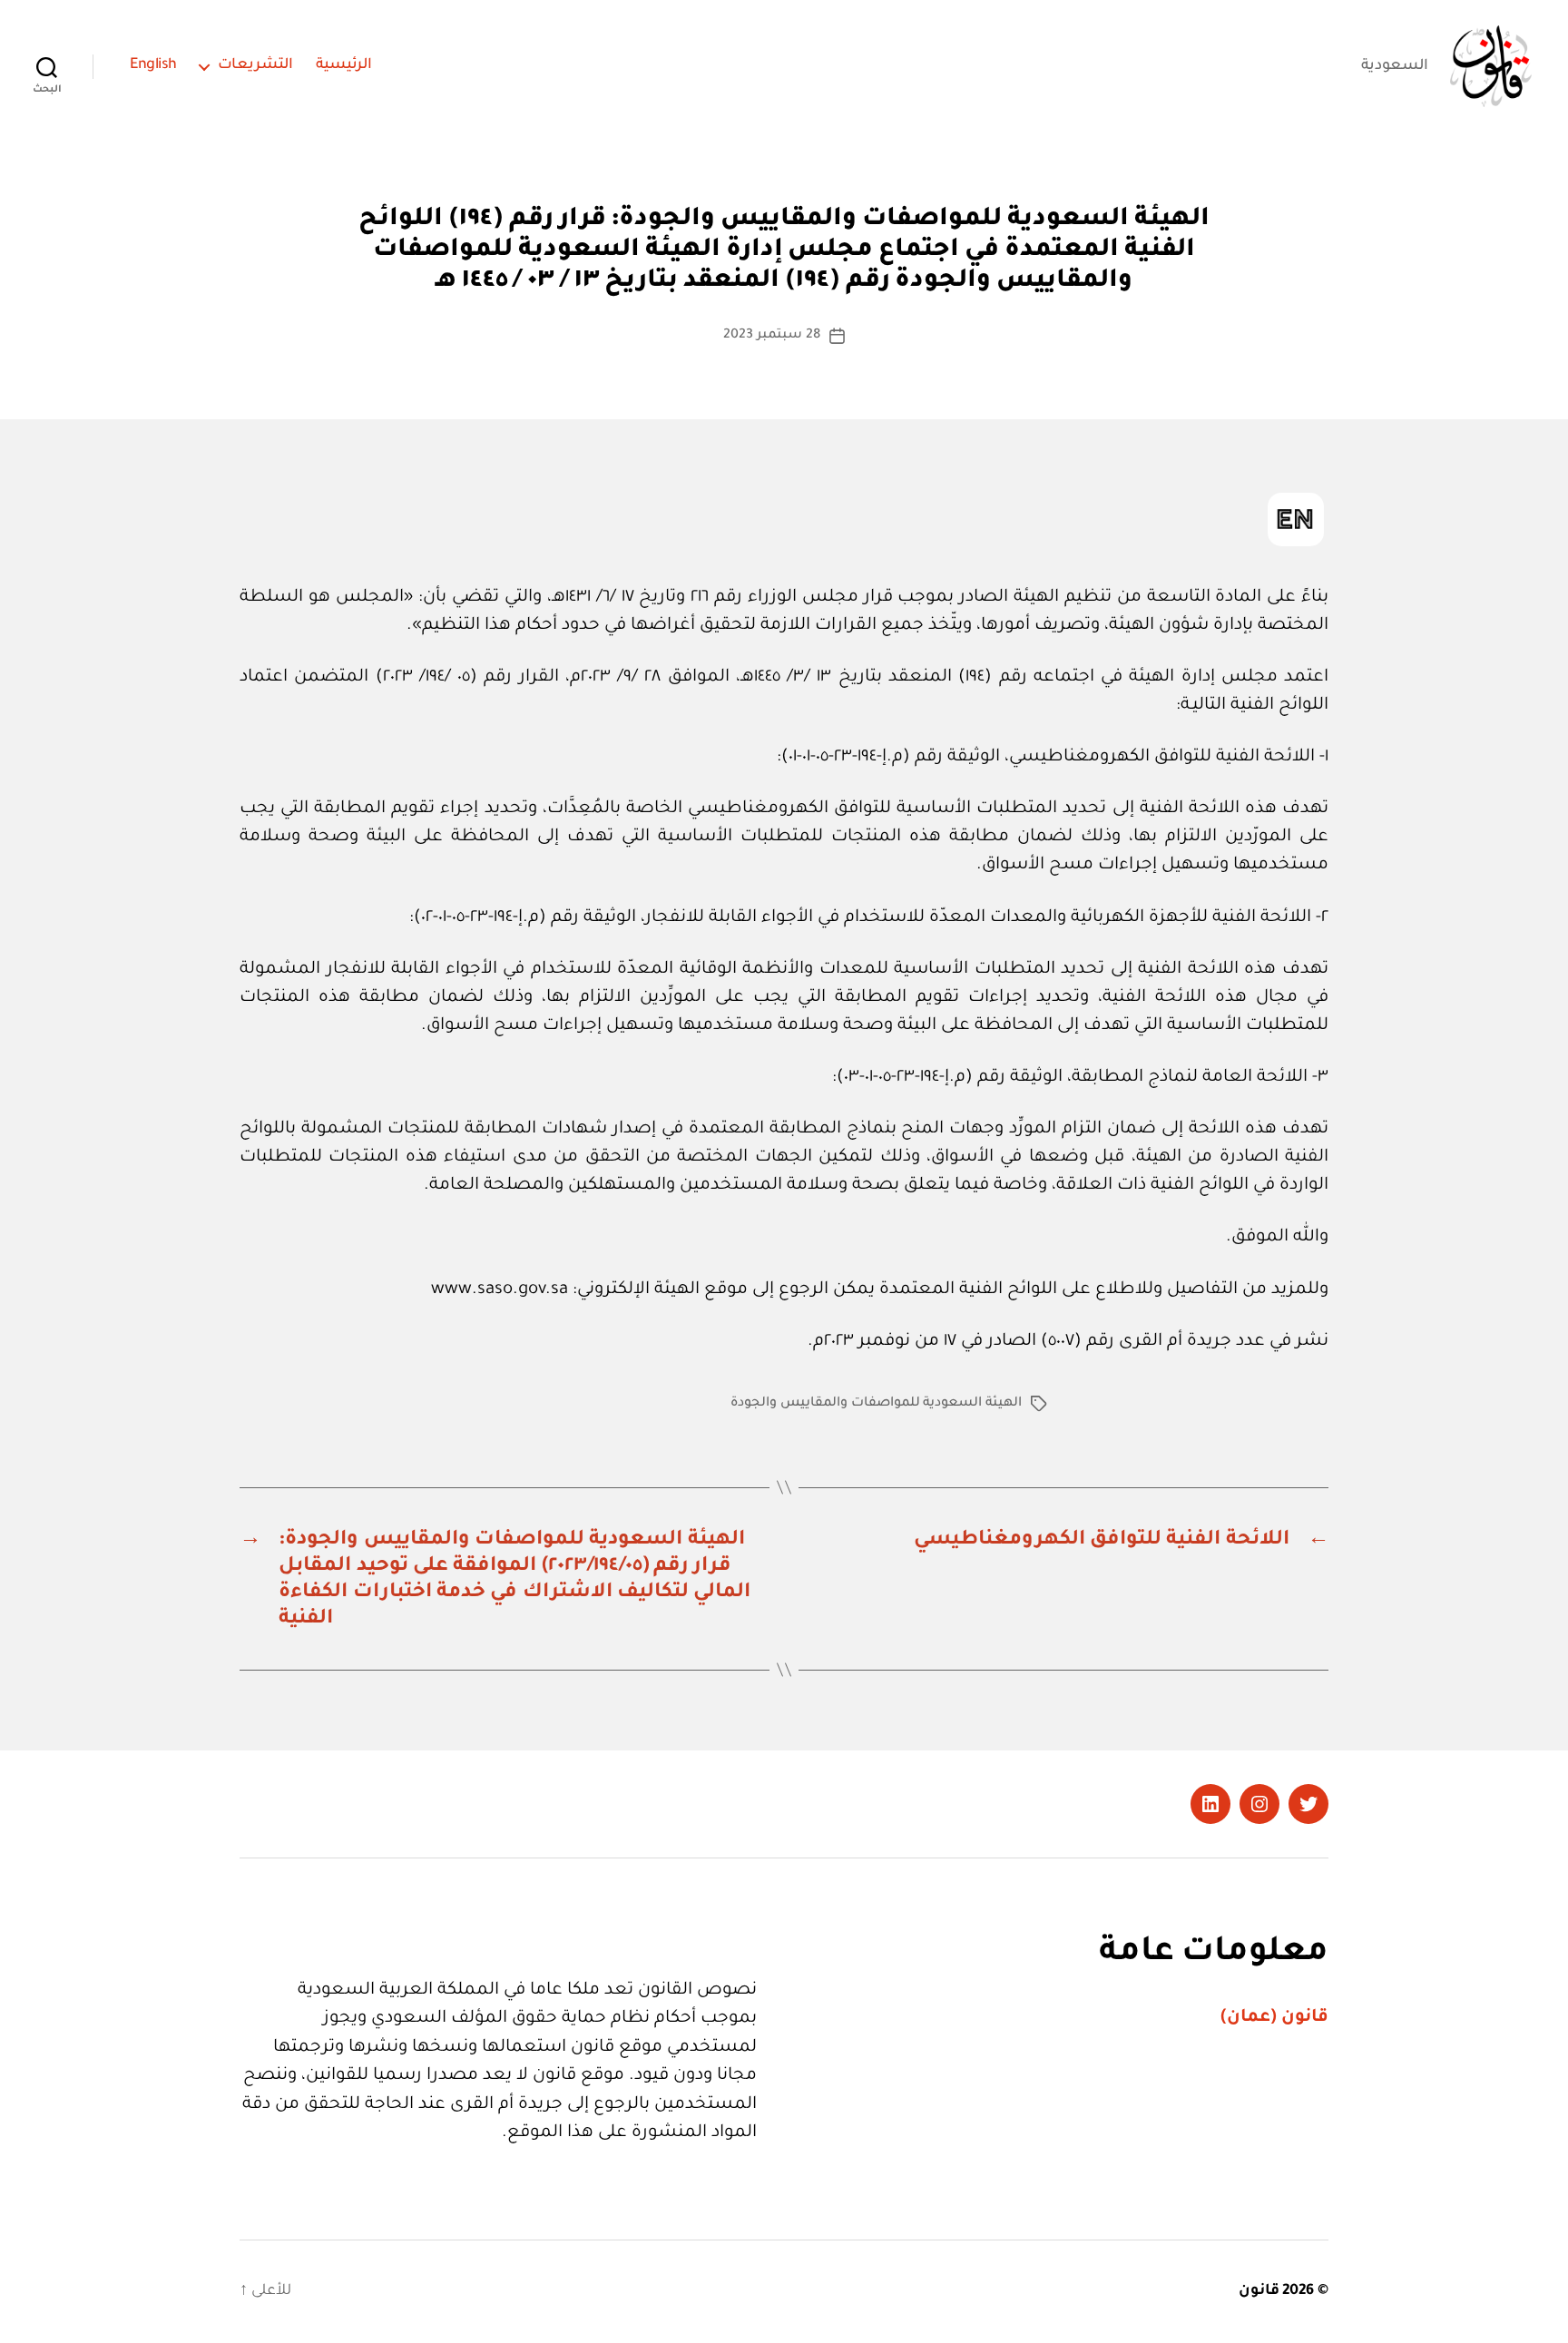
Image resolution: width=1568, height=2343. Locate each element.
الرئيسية (344, 65)
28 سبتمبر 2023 (771, 336)
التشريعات (255, 65)
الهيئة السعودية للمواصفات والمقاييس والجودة (876, 1404)
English (153, 65)
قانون (1259, 2291)
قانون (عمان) (1274, 2018)
